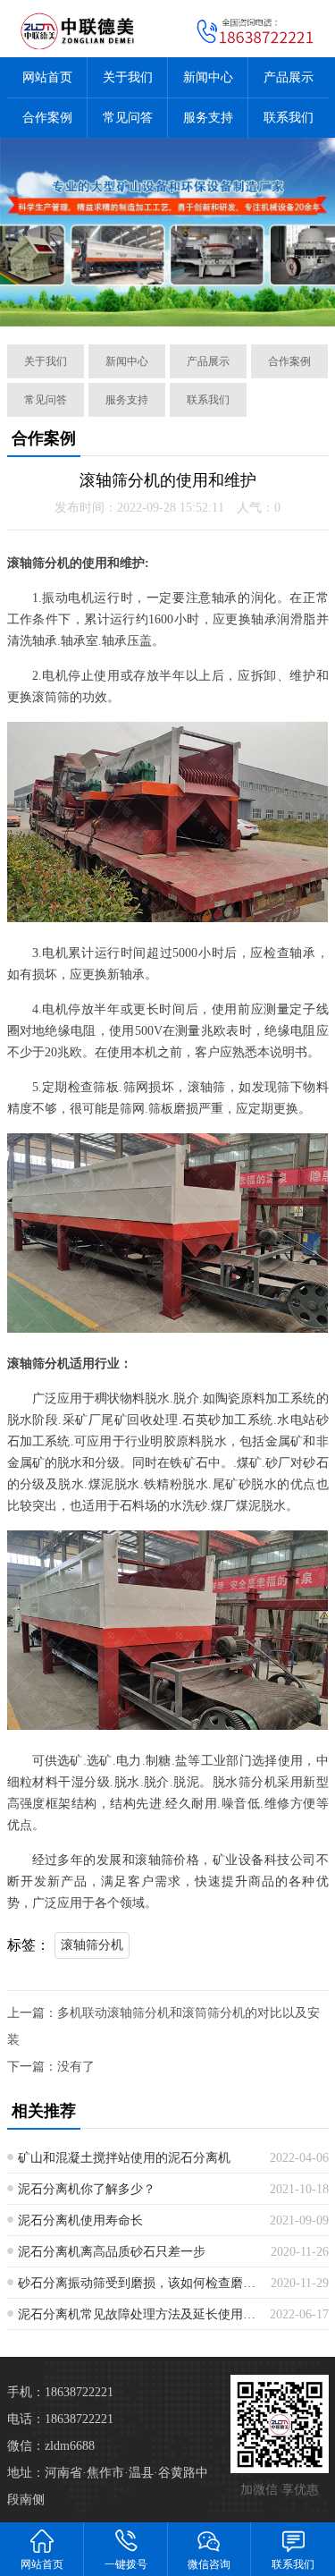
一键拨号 (126, 2564)
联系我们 (289, 118)
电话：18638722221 (60, 2419)
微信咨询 (209, 2564)
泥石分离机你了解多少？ (87, 2189)
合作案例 (47, 118)
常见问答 (128, 118)
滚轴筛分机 (92, 1945)
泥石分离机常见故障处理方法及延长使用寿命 (137, 2314)
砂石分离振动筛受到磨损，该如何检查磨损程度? (138, 2283)
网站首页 (47, 77)
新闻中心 (208, 77)
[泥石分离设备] (167, 232)
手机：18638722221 (60, 2392)
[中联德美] (84, 29)
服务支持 (208, 118)
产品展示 (289, 77)
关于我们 (128, 77)
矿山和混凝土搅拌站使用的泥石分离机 (124, 2158)
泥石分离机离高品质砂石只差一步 (112, 2252)
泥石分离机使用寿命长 (80, 2220)
